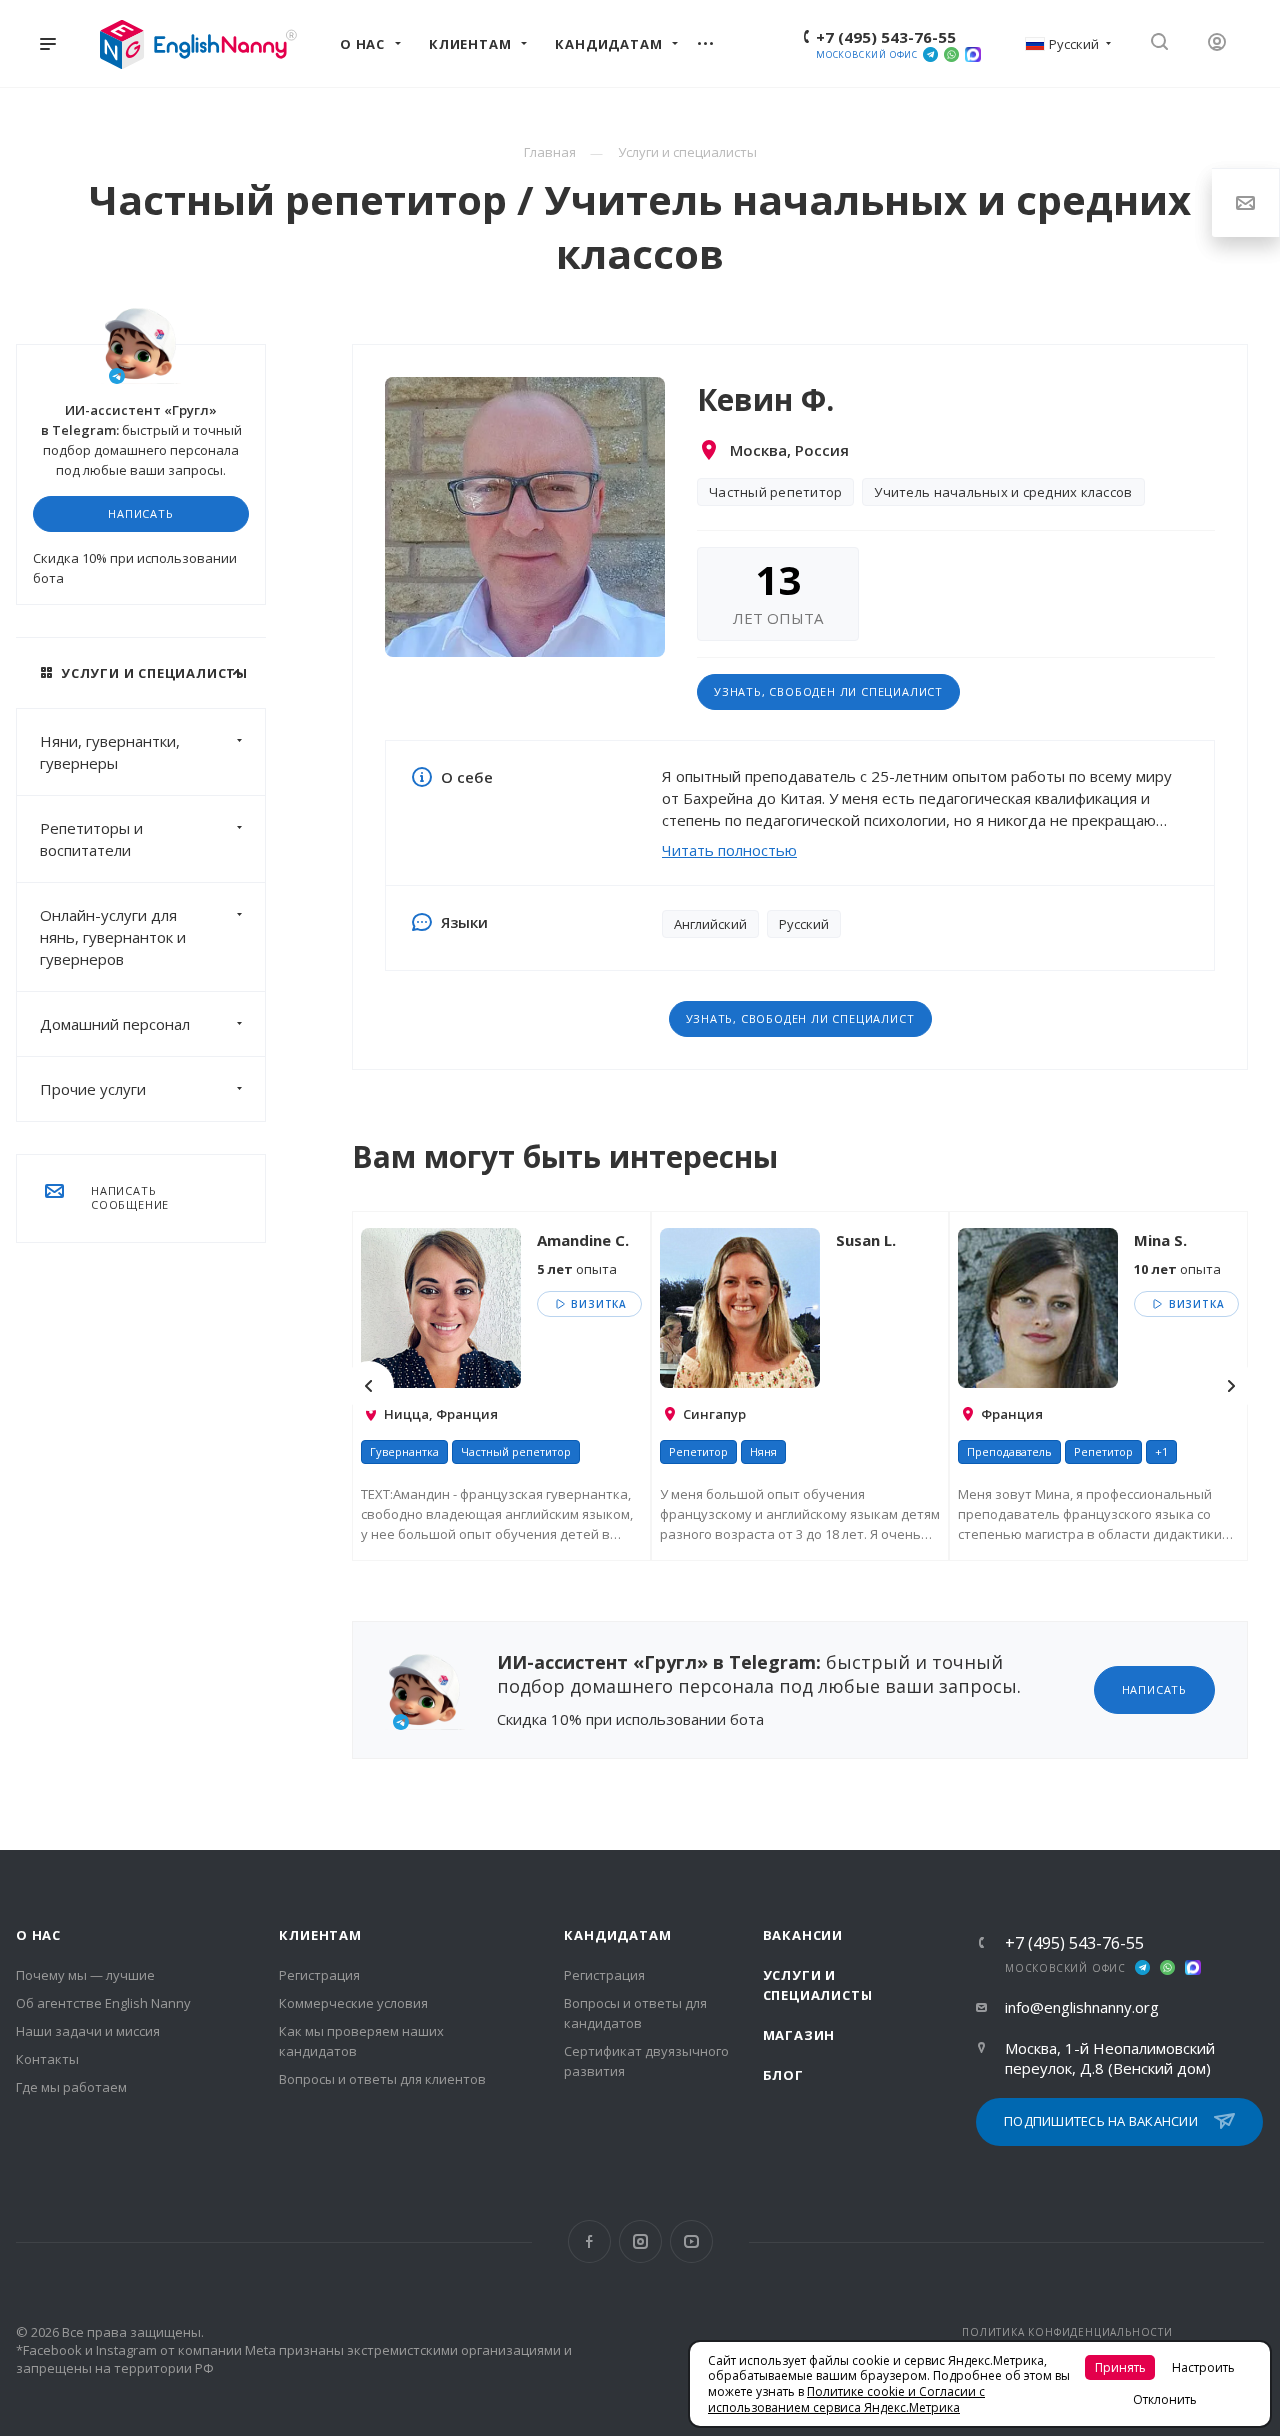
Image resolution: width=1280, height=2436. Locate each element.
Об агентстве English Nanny (103, 2003)
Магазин (799, 2035)
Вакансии (803, 1935)
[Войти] (1224, 43)
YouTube (691, 2241)
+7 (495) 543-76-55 (886, 37)
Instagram (640, 2241)
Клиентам (320, 1935)
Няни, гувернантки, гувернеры (110, 752)
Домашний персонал (115, 1024)
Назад (369, 1386)
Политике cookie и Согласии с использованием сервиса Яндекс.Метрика (846, 2399)
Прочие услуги (93, 1089)
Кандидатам (617, 1935)
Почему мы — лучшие (85, 1975)
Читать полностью (729, 850)
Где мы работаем (71, 2087)
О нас (38, 1935)
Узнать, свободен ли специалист (828, 691)
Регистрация (319, 1975)
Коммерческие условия (353, 2003)
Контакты (47, 2059)
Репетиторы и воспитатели (91, 839)
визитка (597, 1304)
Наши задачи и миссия (88, 2031)
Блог (783, 2075)
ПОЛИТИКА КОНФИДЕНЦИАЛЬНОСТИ (1067, 2332)
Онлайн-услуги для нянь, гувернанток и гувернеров (113, 937)
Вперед (1231, 1386)
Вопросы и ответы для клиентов (382, 2079)
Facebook (589, 2241)
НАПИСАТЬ (140, 513)
